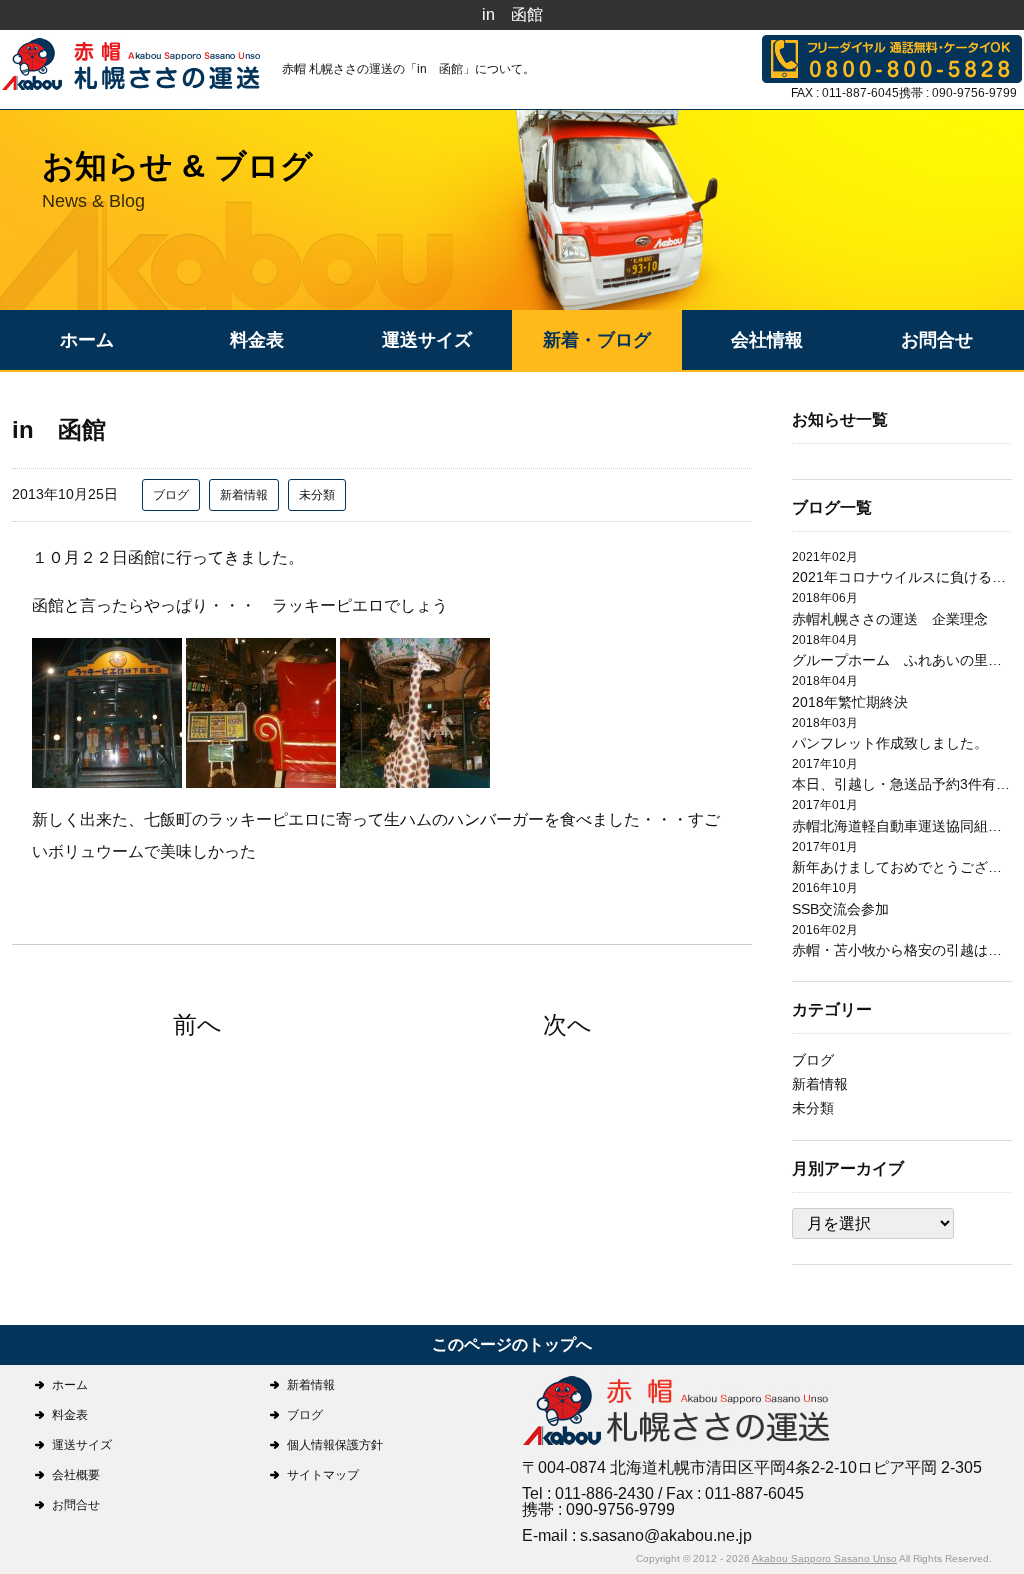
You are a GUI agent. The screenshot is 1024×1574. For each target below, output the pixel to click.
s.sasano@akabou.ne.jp (666, 1535)
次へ (567, 1024)
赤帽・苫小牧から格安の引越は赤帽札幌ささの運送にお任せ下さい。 (902, 950)
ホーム (87, 340)
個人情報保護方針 (335, 1445)
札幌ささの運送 (677, 1412)
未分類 (317, 495)
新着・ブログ (597, 340)
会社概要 (76, 1475)
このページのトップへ (512, 1344)
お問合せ (937, 340)
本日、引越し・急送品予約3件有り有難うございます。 (902, 784)
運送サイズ (427, 340)
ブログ (171, 495)
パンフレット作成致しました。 (890, 743)
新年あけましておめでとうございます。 (902, 867)
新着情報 (244, 495)
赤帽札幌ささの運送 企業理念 (890, 619)
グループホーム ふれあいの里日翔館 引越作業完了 (902, 660)
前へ (197, 1024)
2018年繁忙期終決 (850, 702)
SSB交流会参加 (840, 909)
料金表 (257, 340)
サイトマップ (323, 1475)
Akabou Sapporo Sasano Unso (824, 1558)
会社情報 (767, 340)
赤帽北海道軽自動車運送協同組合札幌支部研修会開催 (902, 826)
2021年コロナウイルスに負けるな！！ (902, 577)
